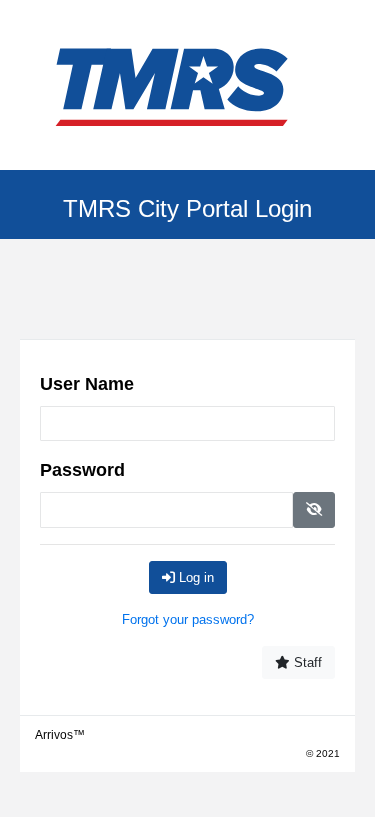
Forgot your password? (188, 619)
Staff (306, 662)
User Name (87, 384)
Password (82, 470)
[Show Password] (314, 510)
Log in (194, 577)
